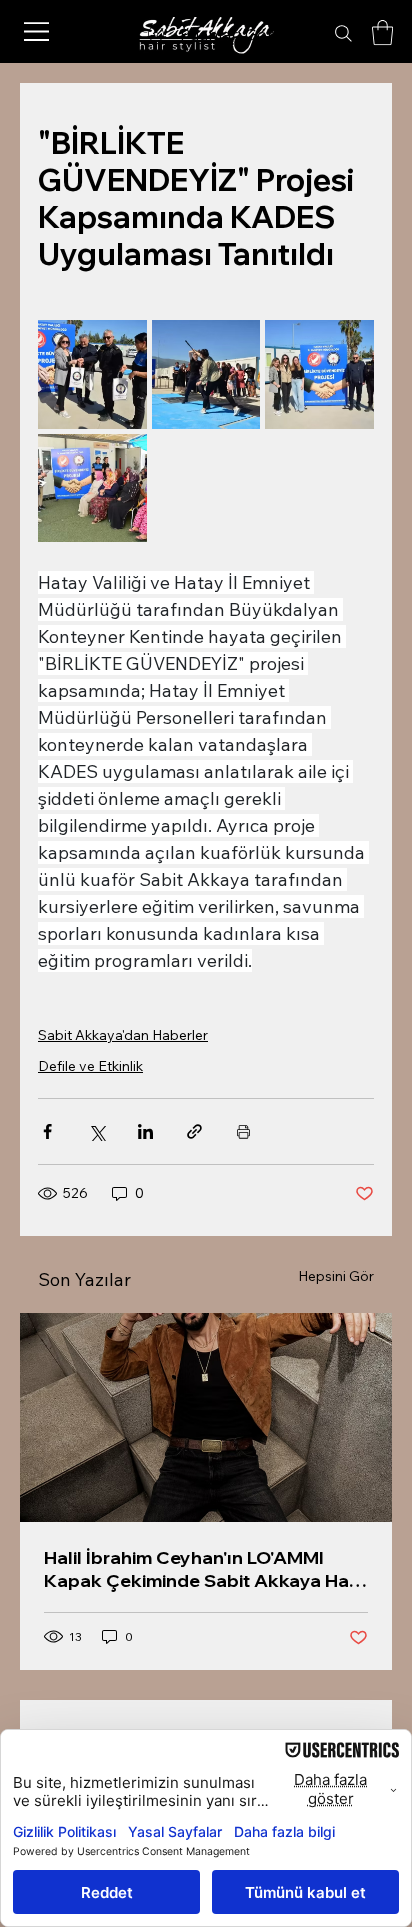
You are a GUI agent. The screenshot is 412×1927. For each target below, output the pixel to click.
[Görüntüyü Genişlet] (92, 374)
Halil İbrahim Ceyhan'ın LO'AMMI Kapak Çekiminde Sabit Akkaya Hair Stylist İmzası (202, 1569)
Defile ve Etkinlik (90, 1066)
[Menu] (37, 31)
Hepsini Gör (336, 1276)
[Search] (343, 34)
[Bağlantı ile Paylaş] (194, 1131)
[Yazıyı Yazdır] (243, 1131)
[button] (382, 32)
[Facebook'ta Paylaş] (47, 1131)
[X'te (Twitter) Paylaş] (96, 1131)
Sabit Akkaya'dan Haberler (123, 1035)
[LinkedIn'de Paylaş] (145, 1131)
